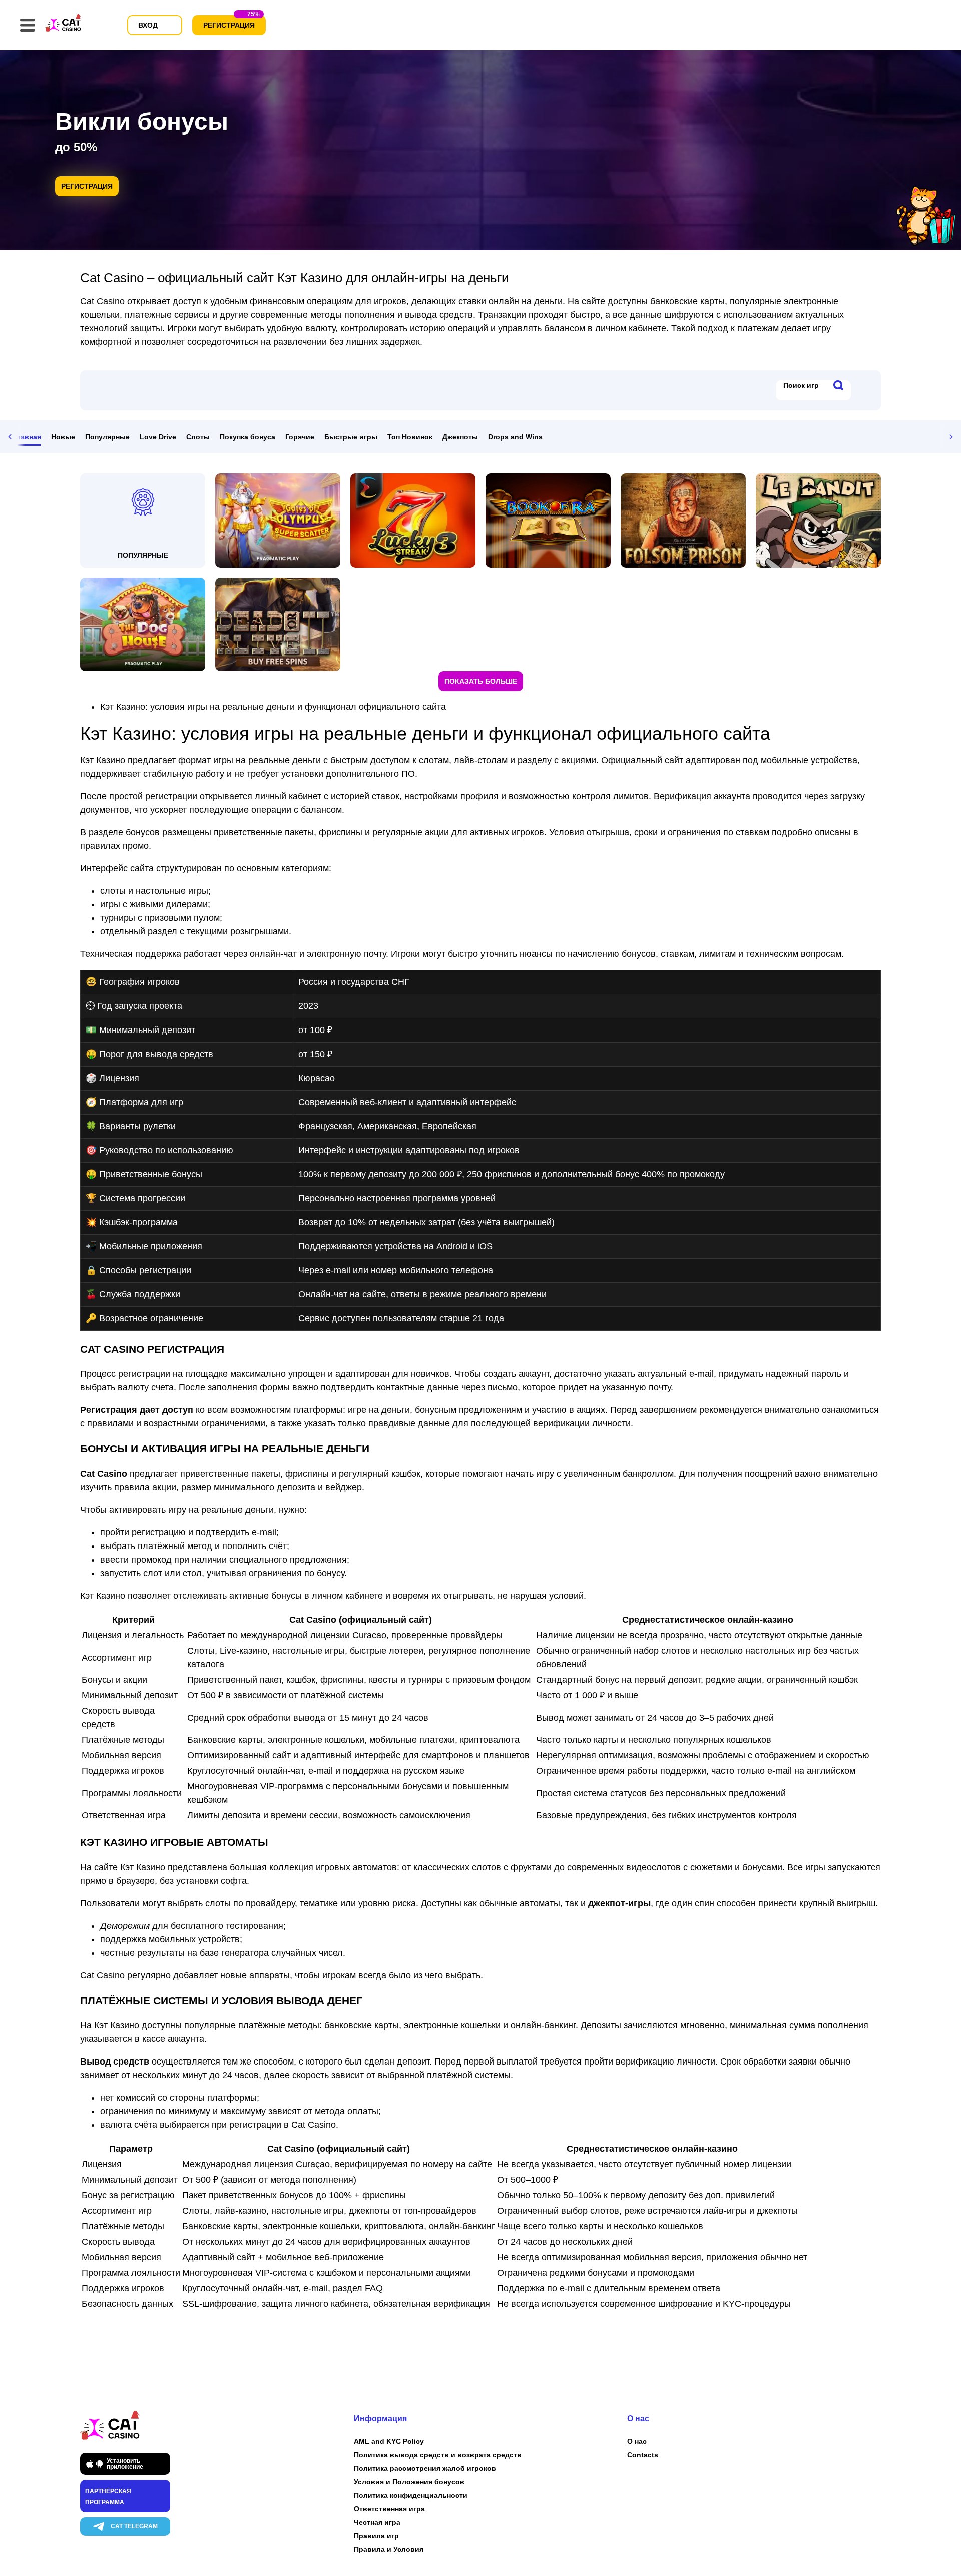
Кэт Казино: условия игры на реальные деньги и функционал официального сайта (273, 707)
